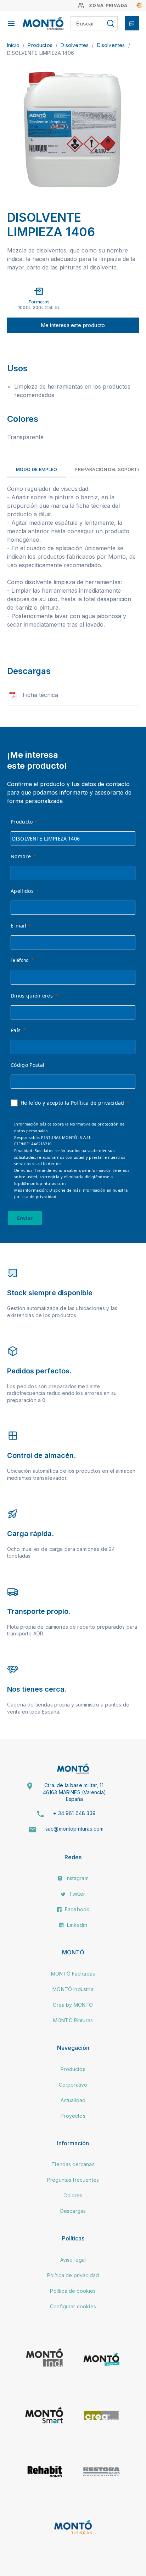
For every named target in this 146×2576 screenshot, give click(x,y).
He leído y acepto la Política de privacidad (72, 1103)
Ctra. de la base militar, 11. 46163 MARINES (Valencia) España (75, 1792)
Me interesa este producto (73, 325)
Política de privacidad (73, 2275)
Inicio (14, 45)
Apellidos (22, 891)
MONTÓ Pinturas (73, 2020)
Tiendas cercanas (73, 2164)
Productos (41, 45)
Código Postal (27, 1065)
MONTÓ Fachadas (73, 1974)
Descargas (73, 2211)
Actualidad (73, 2100)
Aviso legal (73, 2260)
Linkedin (76, 1925)
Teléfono (20, 960)
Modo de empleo (36, 469)
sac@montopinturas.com (74, 1829)
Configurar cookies (73, 2306)
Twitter (76, 1894)
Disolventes (75, 45)
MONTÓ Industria (73, 1989)
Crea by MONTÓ (73, 2005)
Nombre (21, 856)
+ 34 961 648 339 (74, 1813)
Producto (22, 822)
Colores (73, 2195)
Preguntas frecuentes (73, 2180)
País (16, 1030)
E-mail (18, 926)
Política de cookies (73, 2291)
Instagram (76, 1878)
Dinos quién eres (32, 996)
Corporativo (73, 2085)
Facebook (76, 1909)
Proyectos (73, 2116)
